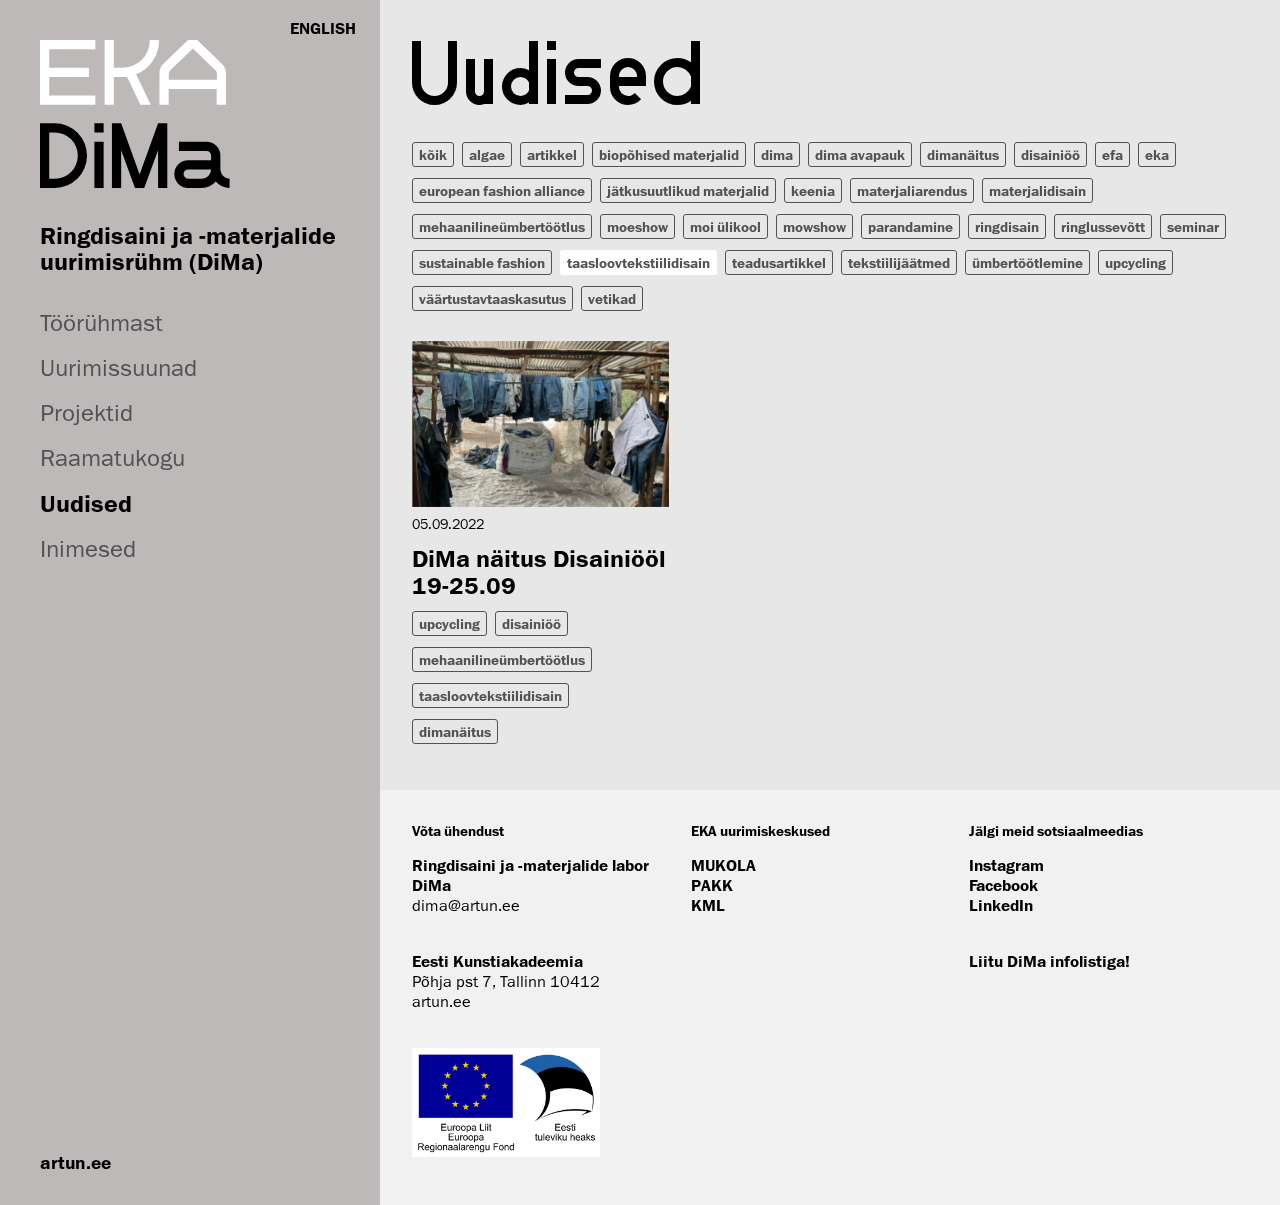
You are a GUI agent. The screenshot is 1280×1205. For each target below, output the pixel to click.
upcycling (1135, 262)
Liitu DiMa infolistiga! (1049, 961)
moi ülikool (725, 226)
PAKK (712, 885)
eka (1157, 154)
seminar (1193, 226)
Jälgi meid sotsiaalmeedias (1056, 830)
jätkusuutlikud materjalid (688, 190)
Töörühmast (101, 322)
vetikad (612, 298)
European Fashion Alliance (502, 190)
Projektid (86, 412)
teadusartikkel (779, 262)
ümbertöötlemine (1027, 262)
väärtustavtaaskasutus (492, 298)
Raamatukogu (112, 457)
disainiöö (1050, 154)
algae (487, 154)
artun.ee (75, 1162)
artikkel (552, 154)
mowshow (814, 226)
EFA (1112, 154)
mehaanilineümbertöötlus (502, 226)
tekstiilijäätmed (899, 262)
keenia (813, 190)
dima (777, 154)
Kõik (433, 154)
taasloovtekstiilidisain (638, 262)
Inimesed (88, 548)
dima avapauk (860, 154)
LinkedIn (1001, 905)
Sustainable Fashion (482, 262)
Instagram (1006, 865)
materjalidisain (1037, 190)
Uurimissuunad (118, 367)
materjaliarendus (912, 190)
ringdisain (1007, 226)
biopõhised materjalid (669, 154)
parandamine (910, 226)
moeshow (637, 226)
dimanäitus (963, 154)
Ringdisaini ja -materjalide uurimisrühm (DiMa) (188, 248)
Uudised (86, 503)
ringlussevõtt (1103, 226)
